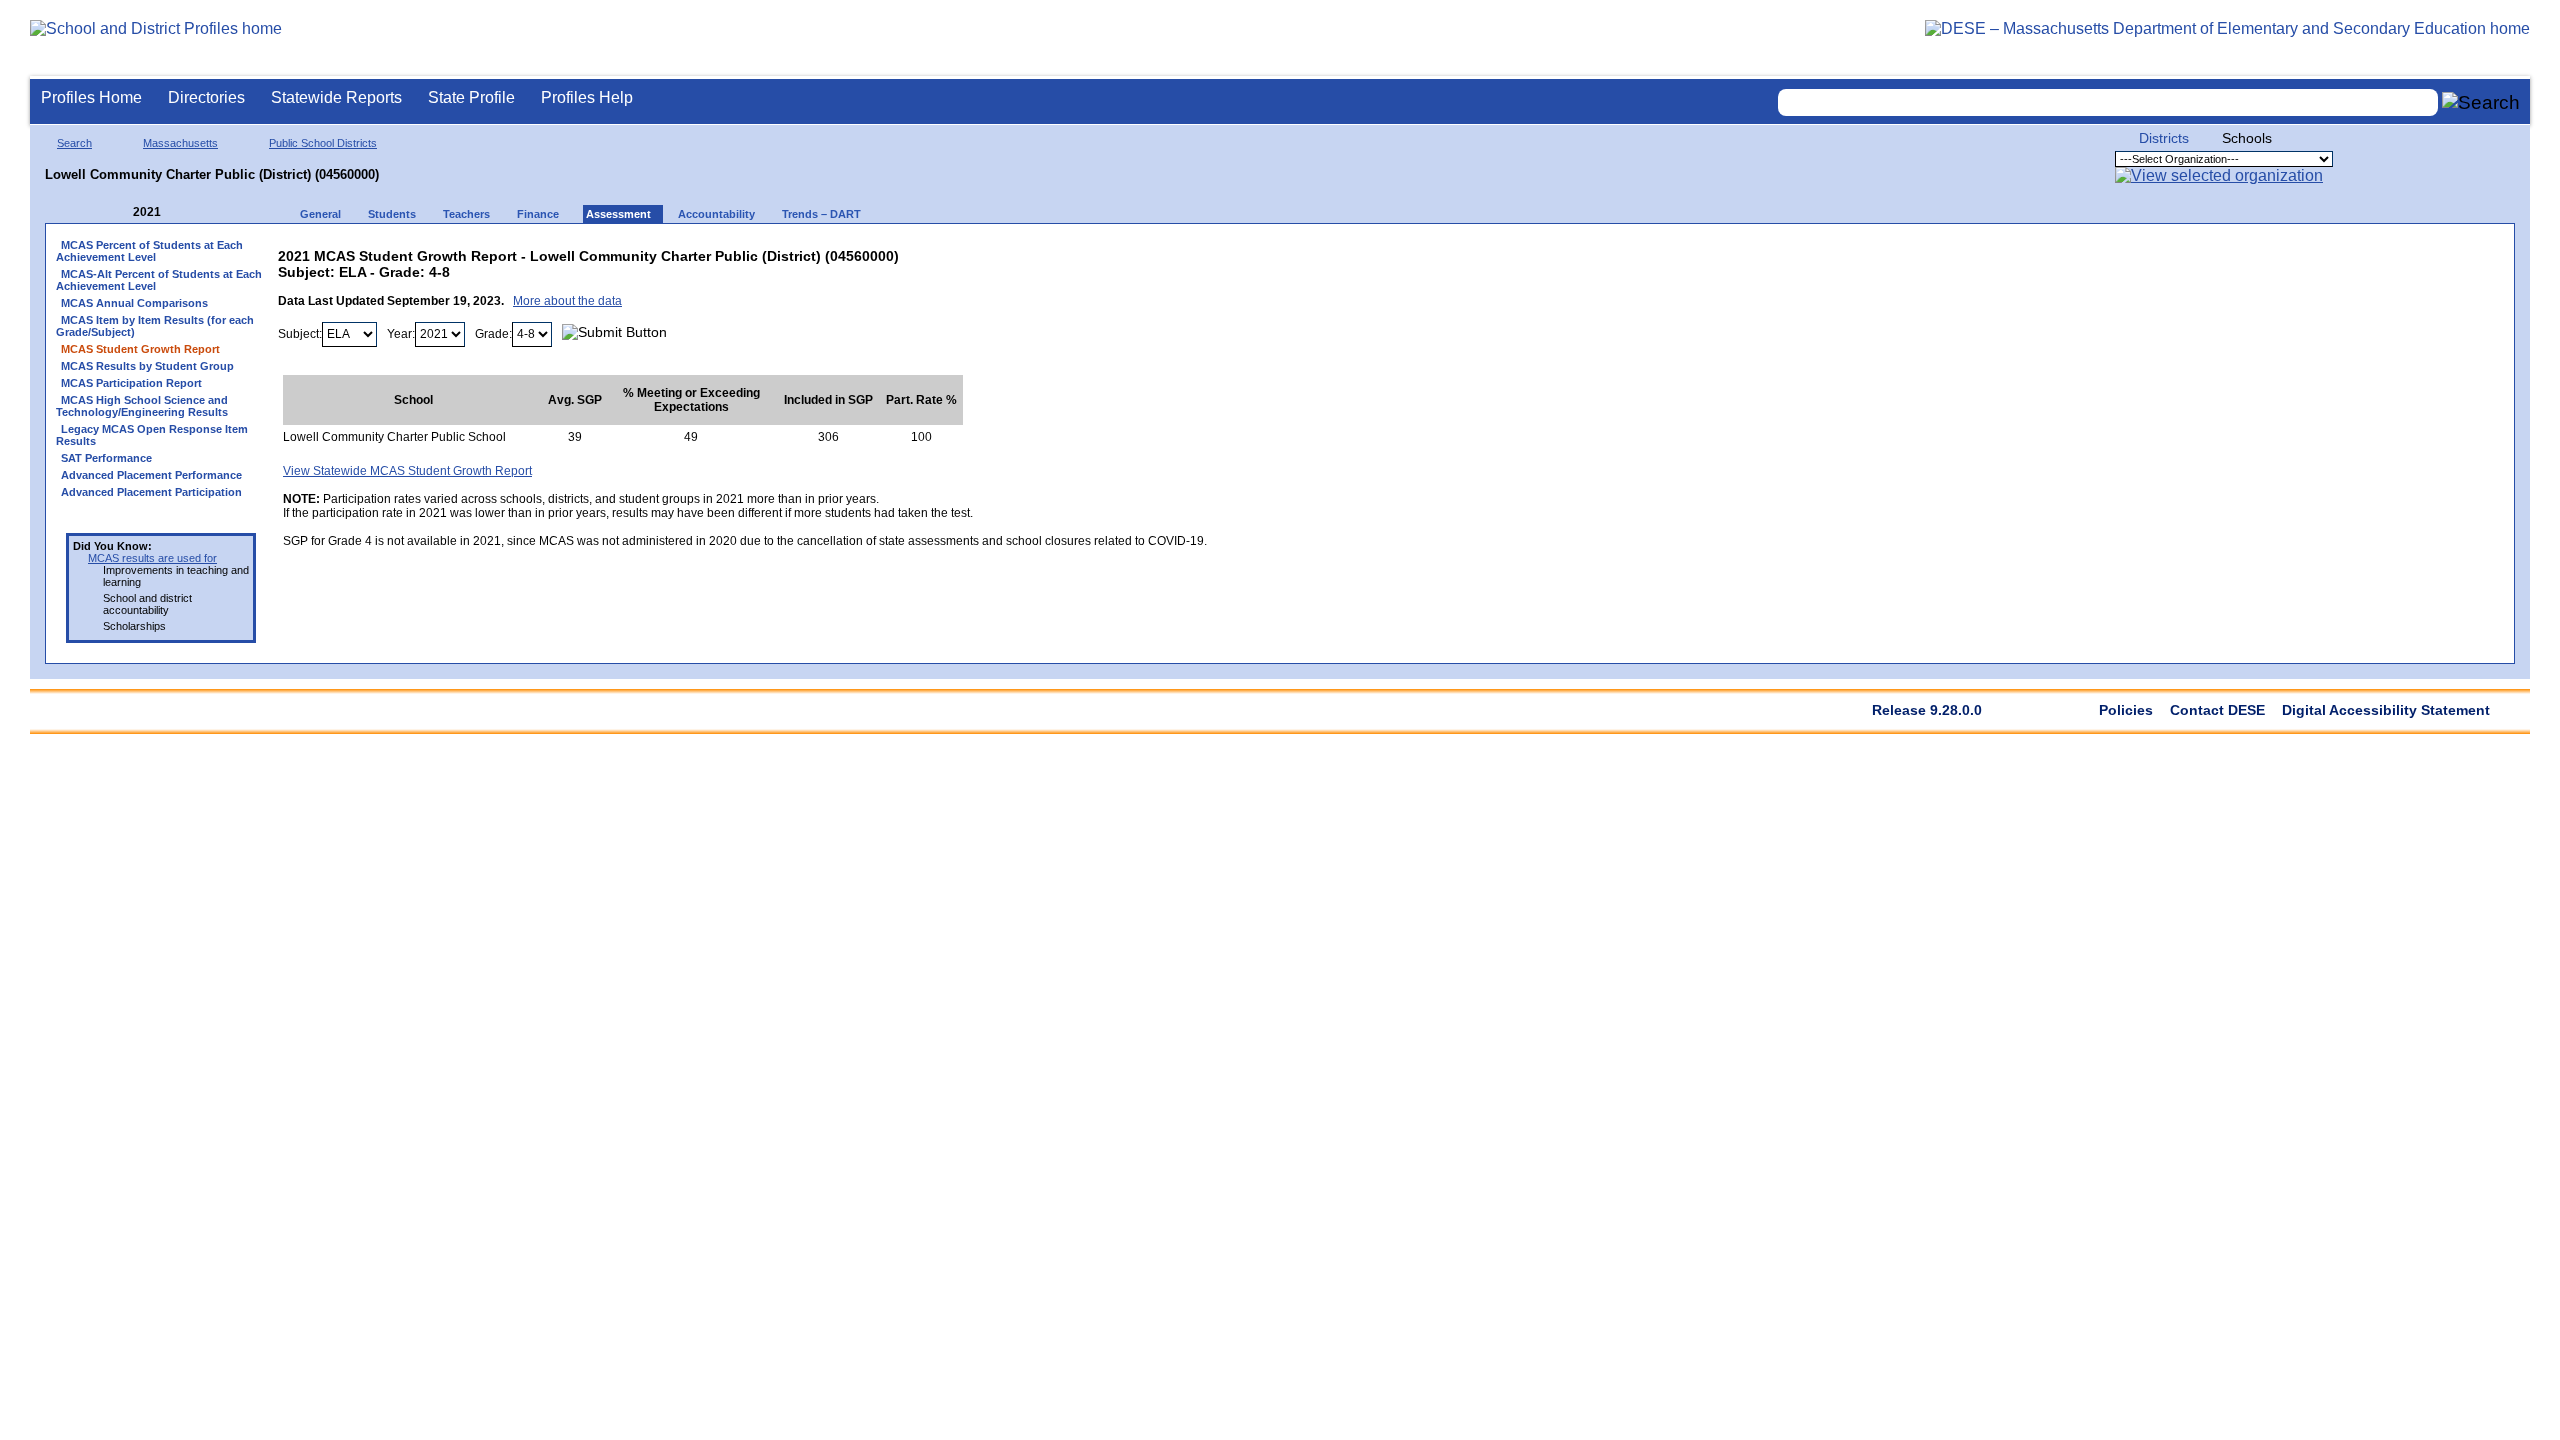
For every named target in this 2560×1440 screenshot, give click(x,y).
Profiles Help (587, 97)
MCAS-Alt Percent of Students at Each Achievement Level (159, 280)
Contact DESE (2217, 710)
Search (74, 143)
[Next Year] (188, 212)
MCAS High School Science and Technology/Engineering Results (142, 406)
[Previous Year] (119, 212)
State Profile (471, 97)
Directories (206, 97)
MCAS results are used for (152, 558)
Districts (2164, 138)
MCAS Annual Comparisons (134, 303)
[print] (1081, 251)
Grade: (493, 334)
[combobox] (2108, 102)
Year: (401, 334)
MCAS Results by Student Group (147, 366)
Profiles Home (91, 97)
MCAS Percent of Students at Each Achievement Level (149, 251)
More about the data (567, 301)
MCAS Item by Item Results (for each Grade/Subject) (155, 326)
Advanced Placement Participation (151, 492)
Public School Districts (323, 143)
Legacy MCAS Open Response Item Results (152, 435)
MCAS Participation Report (131, 383)
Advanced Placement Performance (151, 475)
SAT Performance (106, 458)
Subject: (300, 334)
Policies (2126, 710)
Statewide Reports (336, 97)
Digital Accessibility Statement (2386, 710)
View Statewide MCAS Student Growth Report (407, 471)
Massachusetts (180, 143)
